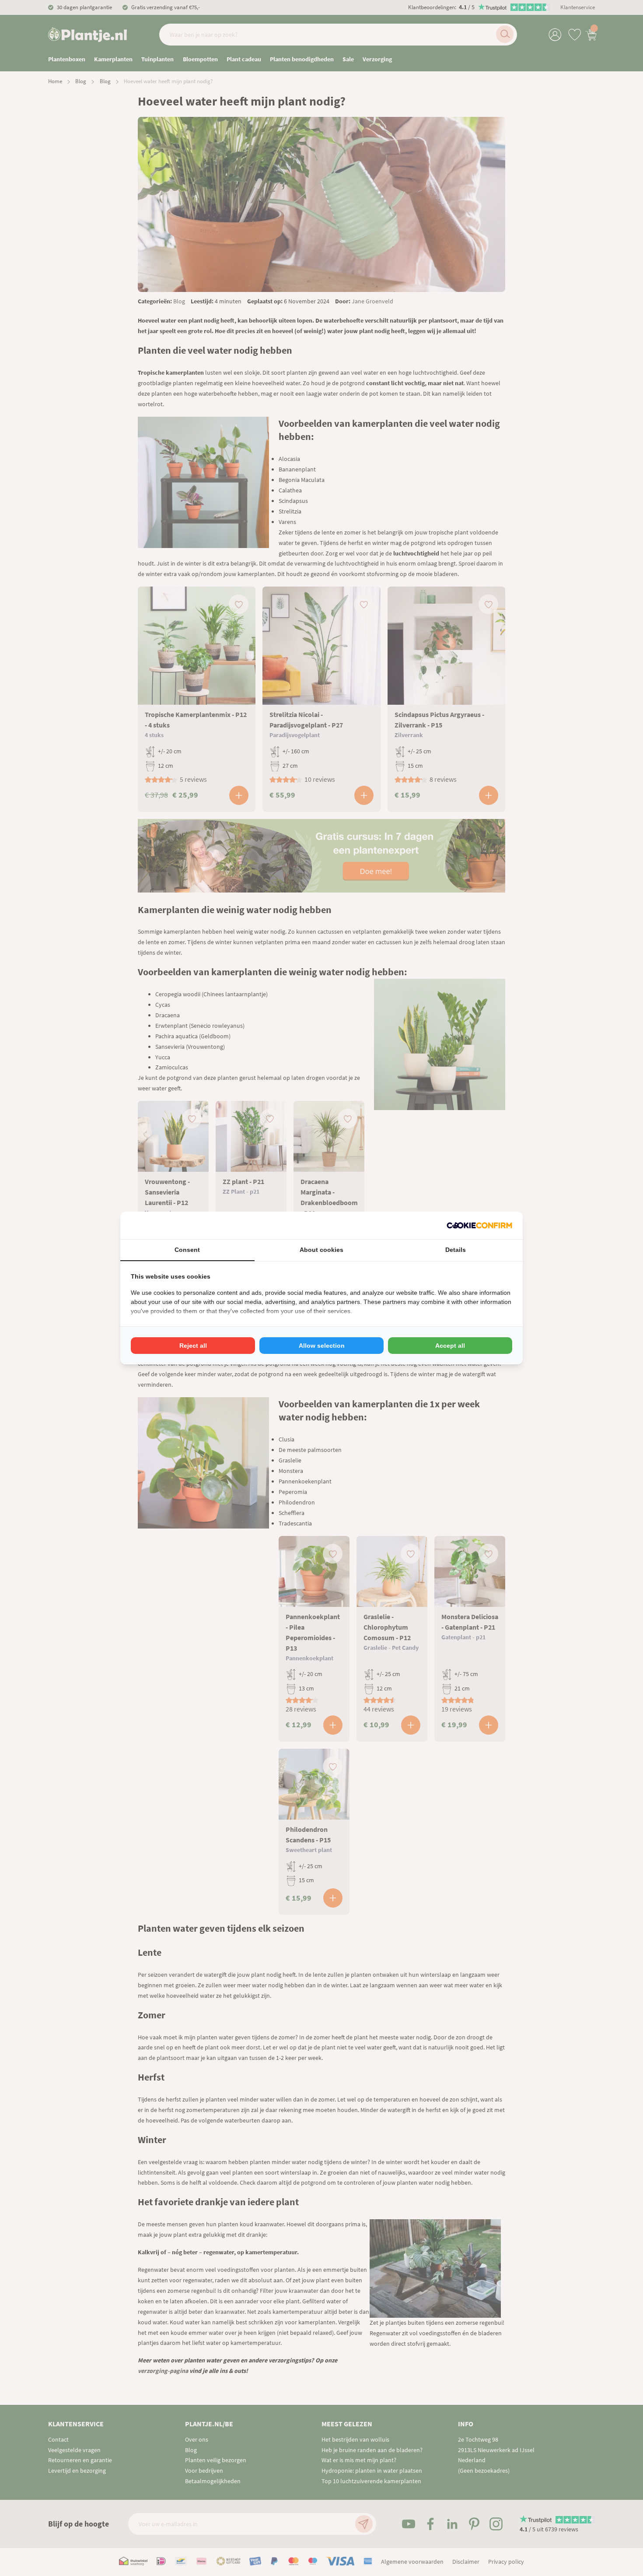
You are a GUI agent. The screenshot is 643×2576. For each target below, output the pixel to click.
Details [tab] (456, 1250)
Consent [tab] (187, 1250)
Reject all (193, 1346)
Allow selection (322, 1346)
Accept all (450, 1346)
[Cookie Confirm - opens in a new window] (479, 1225)
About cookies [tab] (321, 1250)
